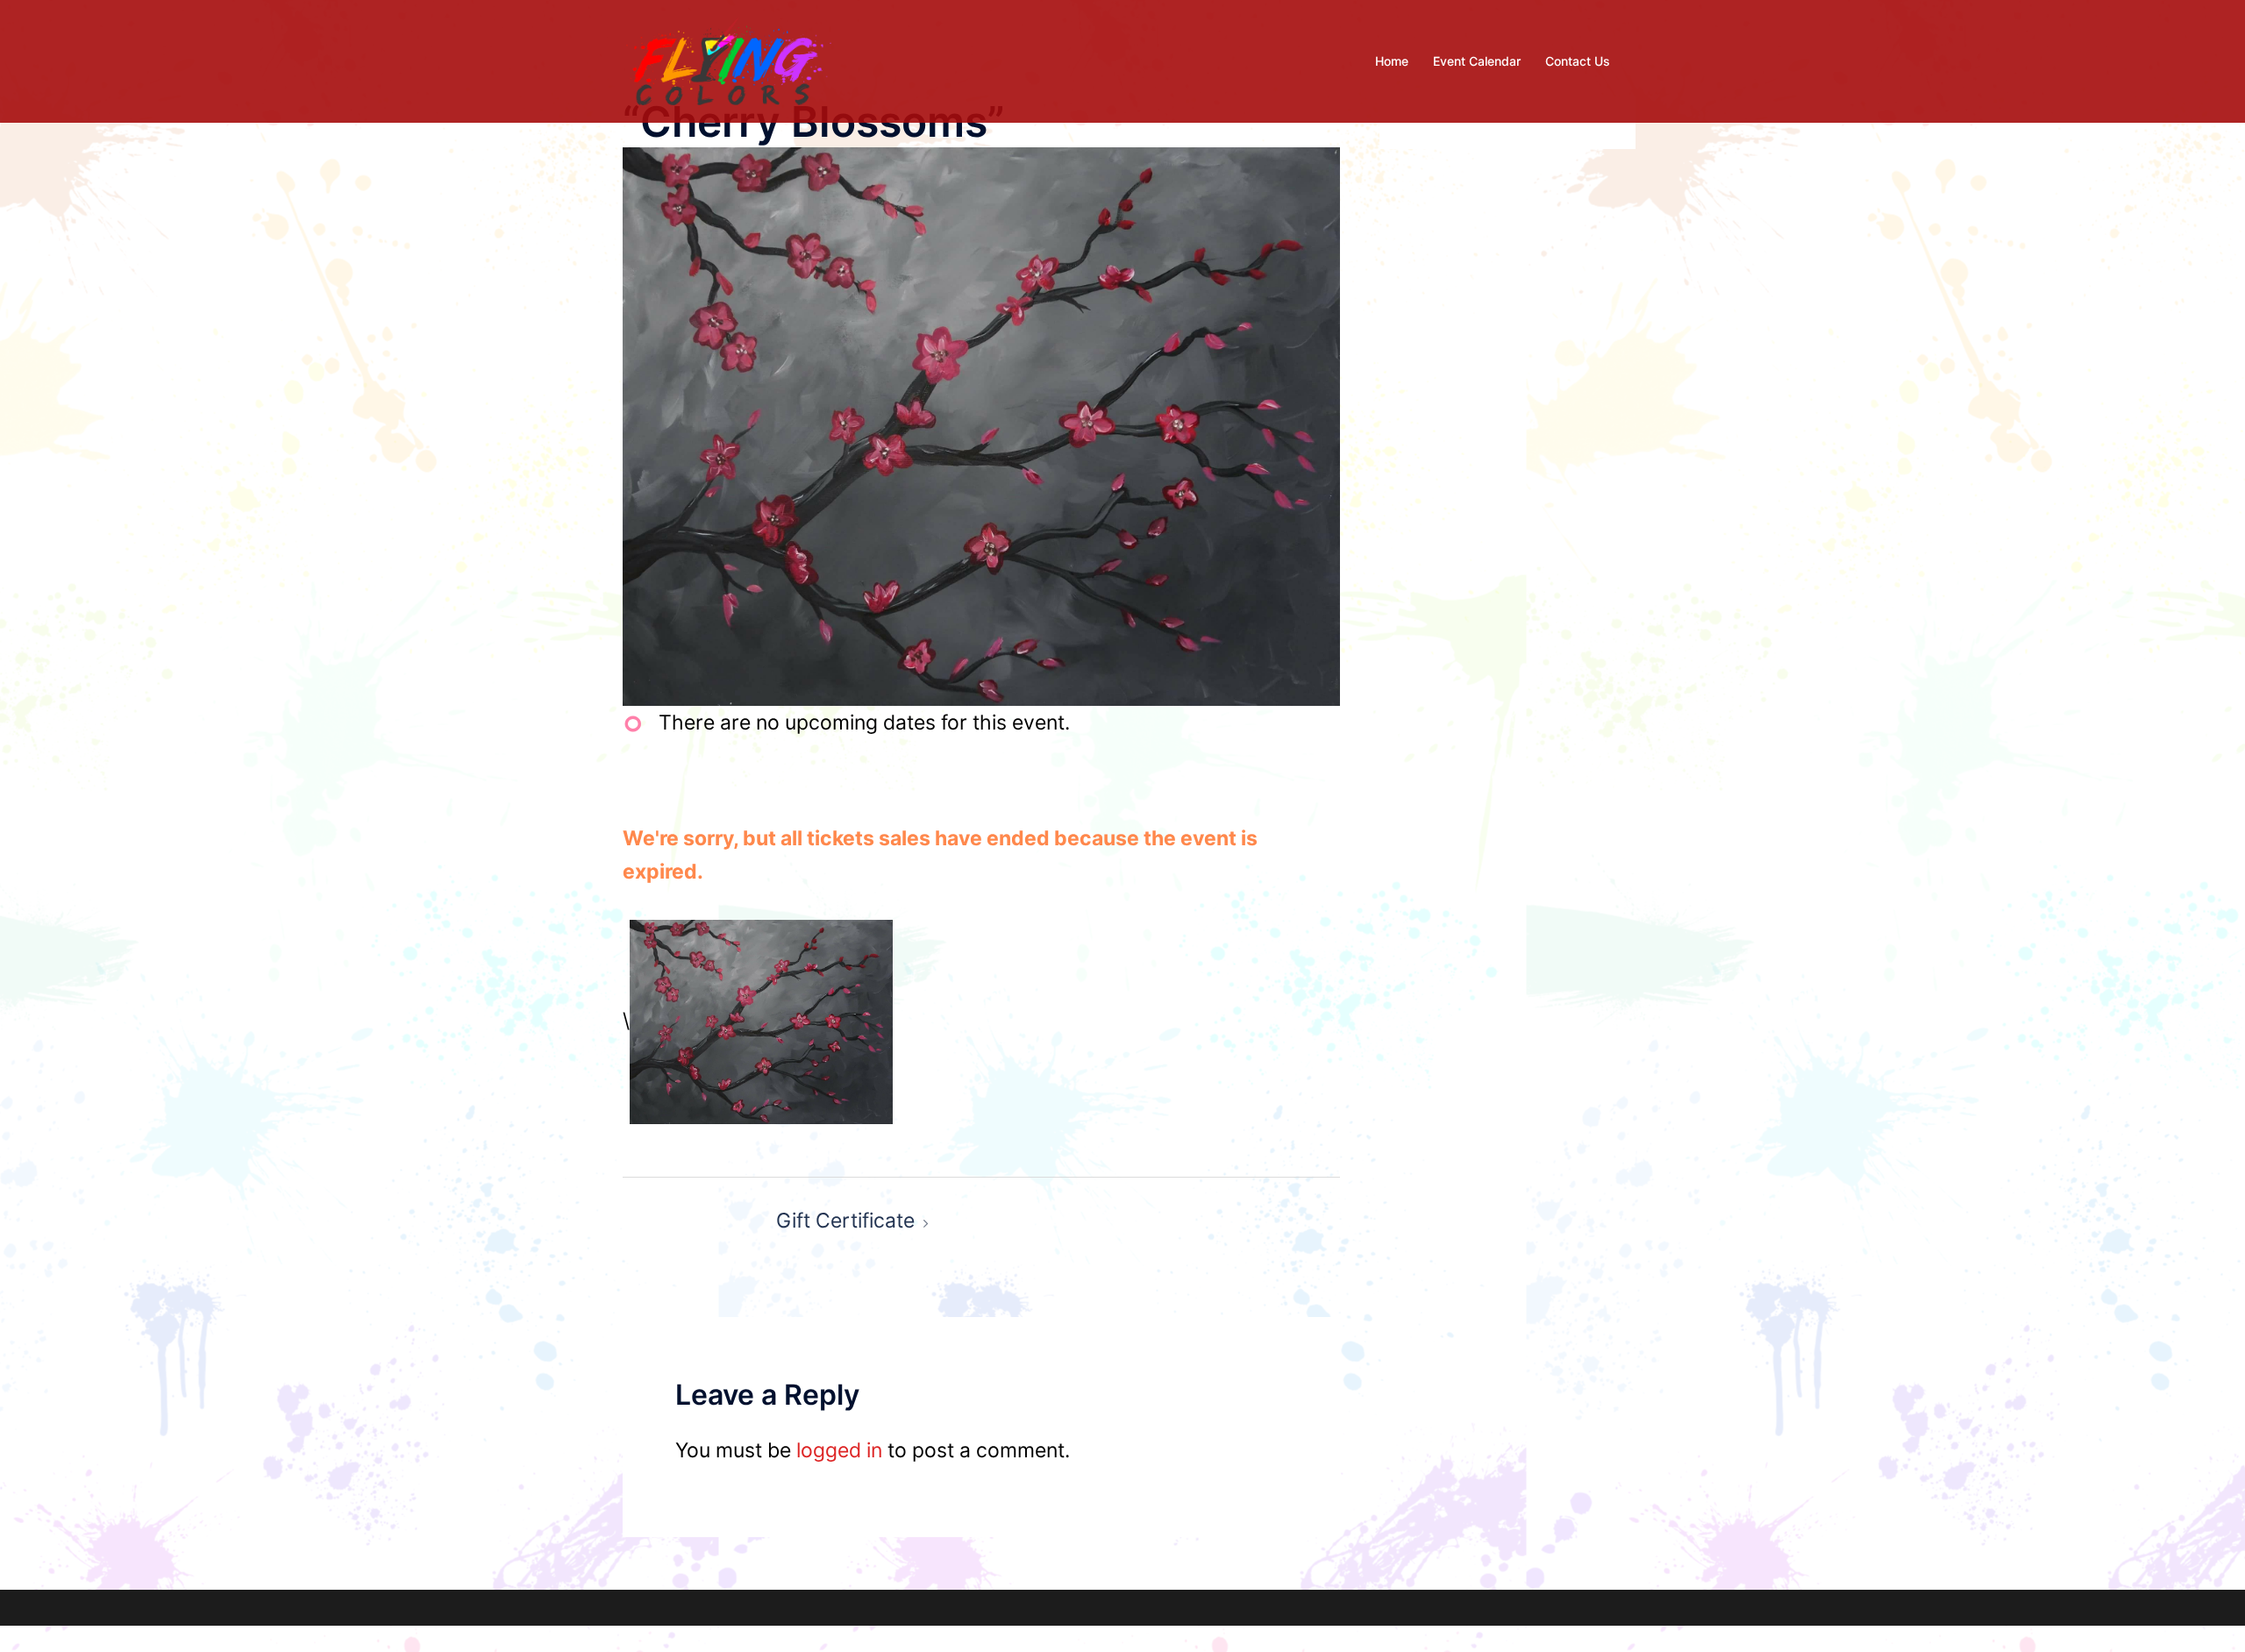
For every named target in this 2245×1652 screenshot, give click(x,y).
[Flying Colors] (729, 60)
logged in (839, 1450)
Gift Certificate (845, 1221)
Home (1392, 61)
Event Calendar (1477, 61)
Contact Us (1578, 61)
